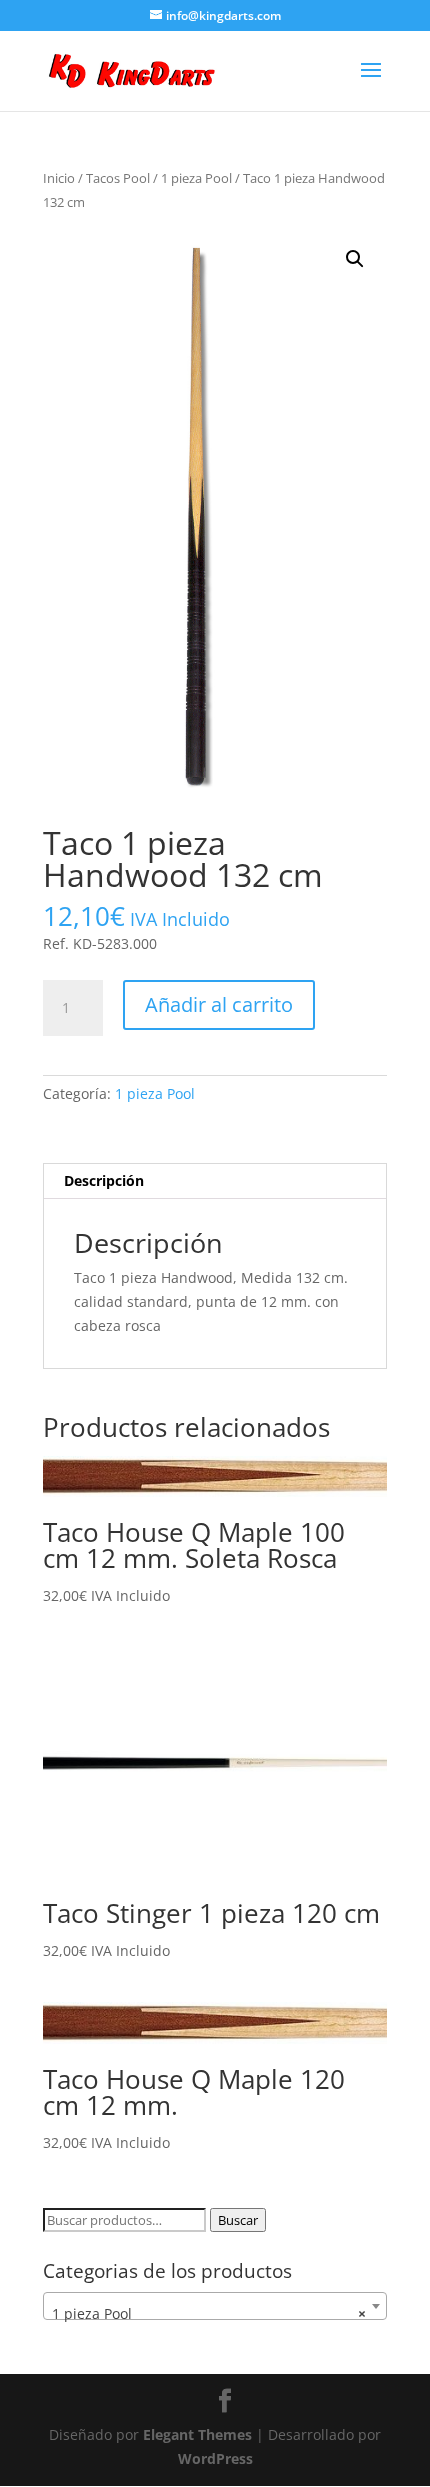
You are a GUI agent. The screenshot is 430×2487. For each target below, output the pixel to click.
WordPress (215, 2458)
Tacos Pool (118, 178)
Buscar (238, 2220)
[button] (355, 259)
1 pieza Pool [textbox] (209, 2313)
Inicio (59, 178)
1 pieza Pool (196, 178)
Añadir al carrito (219, 1004)
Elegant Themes (197, 2434)
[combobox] (215, 2306)
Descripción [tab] (104, 1180)
